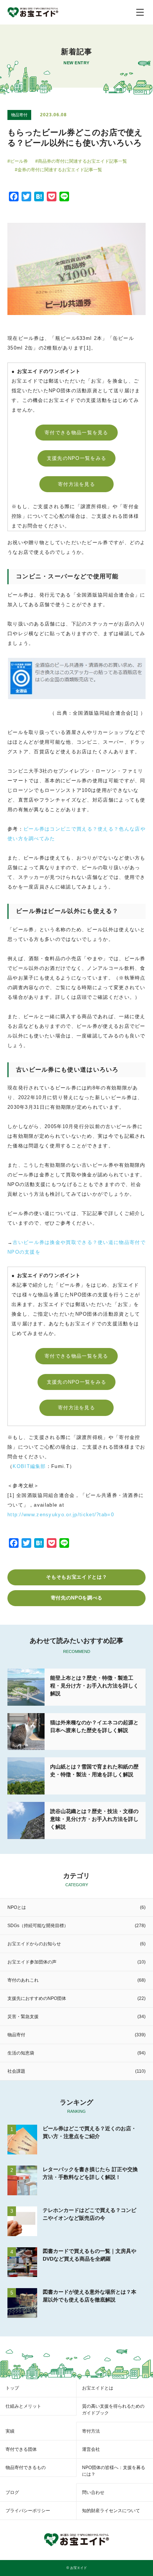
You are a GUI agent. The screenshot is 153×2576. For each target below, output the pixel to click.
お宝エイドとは (98, 2388)
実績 (10, 2431)
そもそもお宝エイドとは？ (76, 1577)
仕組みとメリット (23, 2406)
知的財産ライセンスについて (111, 2511)
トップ (12, 2388)
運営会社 (91, 2449)
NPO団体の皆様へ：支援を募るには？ (114, 2471)
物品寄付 (19, 115)
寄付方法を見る (76, 484)
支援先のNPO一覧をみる (77, 458)
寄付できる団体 (21, 2449)
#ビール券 (18, 161)
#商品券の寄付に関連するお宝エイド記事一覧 (81, 161)
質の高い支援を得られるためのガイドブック (113, 2410)
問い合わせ (93, 2492)
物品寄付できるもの (26, 2468)
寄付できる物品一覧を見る (76, 433)
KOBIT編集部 (29, 1466)
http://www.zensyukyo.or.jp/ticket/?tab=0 (61, 1515)
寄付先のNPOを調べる (77, 1598)
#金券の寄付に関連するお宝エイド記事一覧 (58, 170)
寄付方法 (91, 2431)
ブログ (12, 2492)
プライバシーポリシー (28, 2511)
